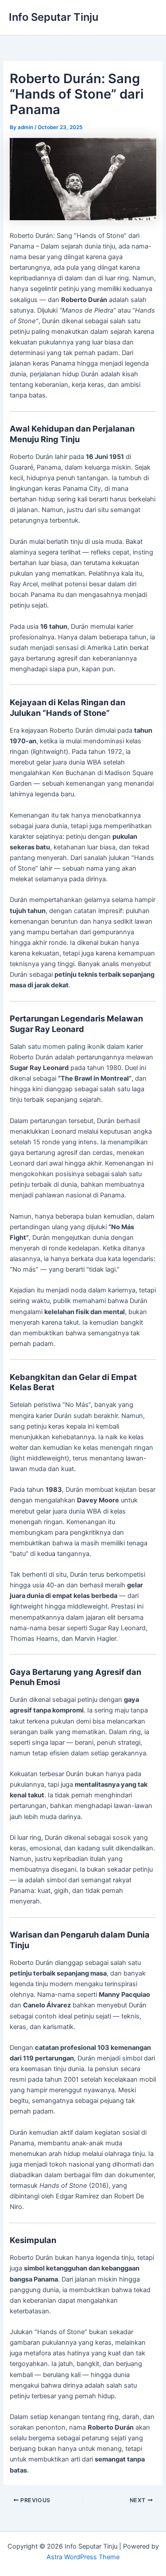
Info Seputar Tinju (54, 17)
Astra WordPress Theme (83, 2557)
